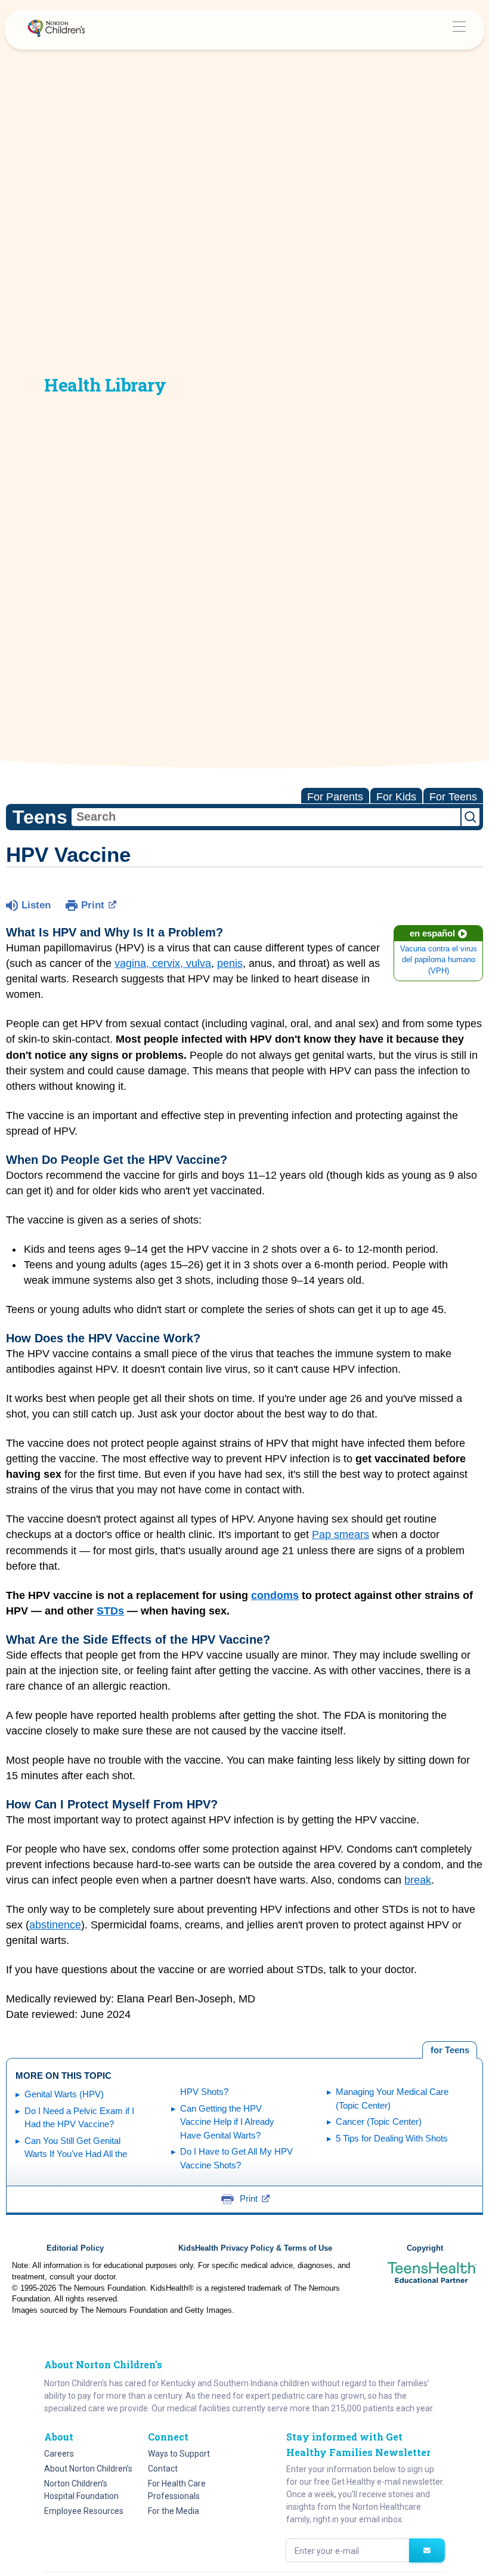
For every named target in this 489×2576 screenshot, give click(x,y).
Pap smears (341, 1534)
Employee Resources (84, 2511)
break (418, 1880)
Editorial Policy (75, 2248)
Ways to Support (179, 2454)
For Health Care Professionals (177, 2490)
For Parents (335, 797)
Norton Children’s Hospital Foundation (81, 2490)
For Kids (396, 797)
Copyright (425, 2248)
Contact (163, 2469)
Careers (59, 2454)
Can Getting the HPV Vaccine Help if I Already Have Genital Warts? (227, 2122)
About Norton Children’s (88, 2469)
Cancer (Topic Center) (379, 2121)
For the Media (174, 2511)
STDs (110, 1611)
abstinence (55, 1925)
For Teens (453, 797)
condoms (275, 1595)
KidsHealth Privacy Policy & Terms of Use (255, 2248)
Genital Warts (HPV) (64, 2094)
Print (93, 905)
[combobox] (266, 817)
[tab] (450, 2050)
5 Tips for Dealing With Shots (392, 2138)
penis (230, 963)
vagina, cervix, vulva (163, 963)
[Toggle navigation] (459, 30)
